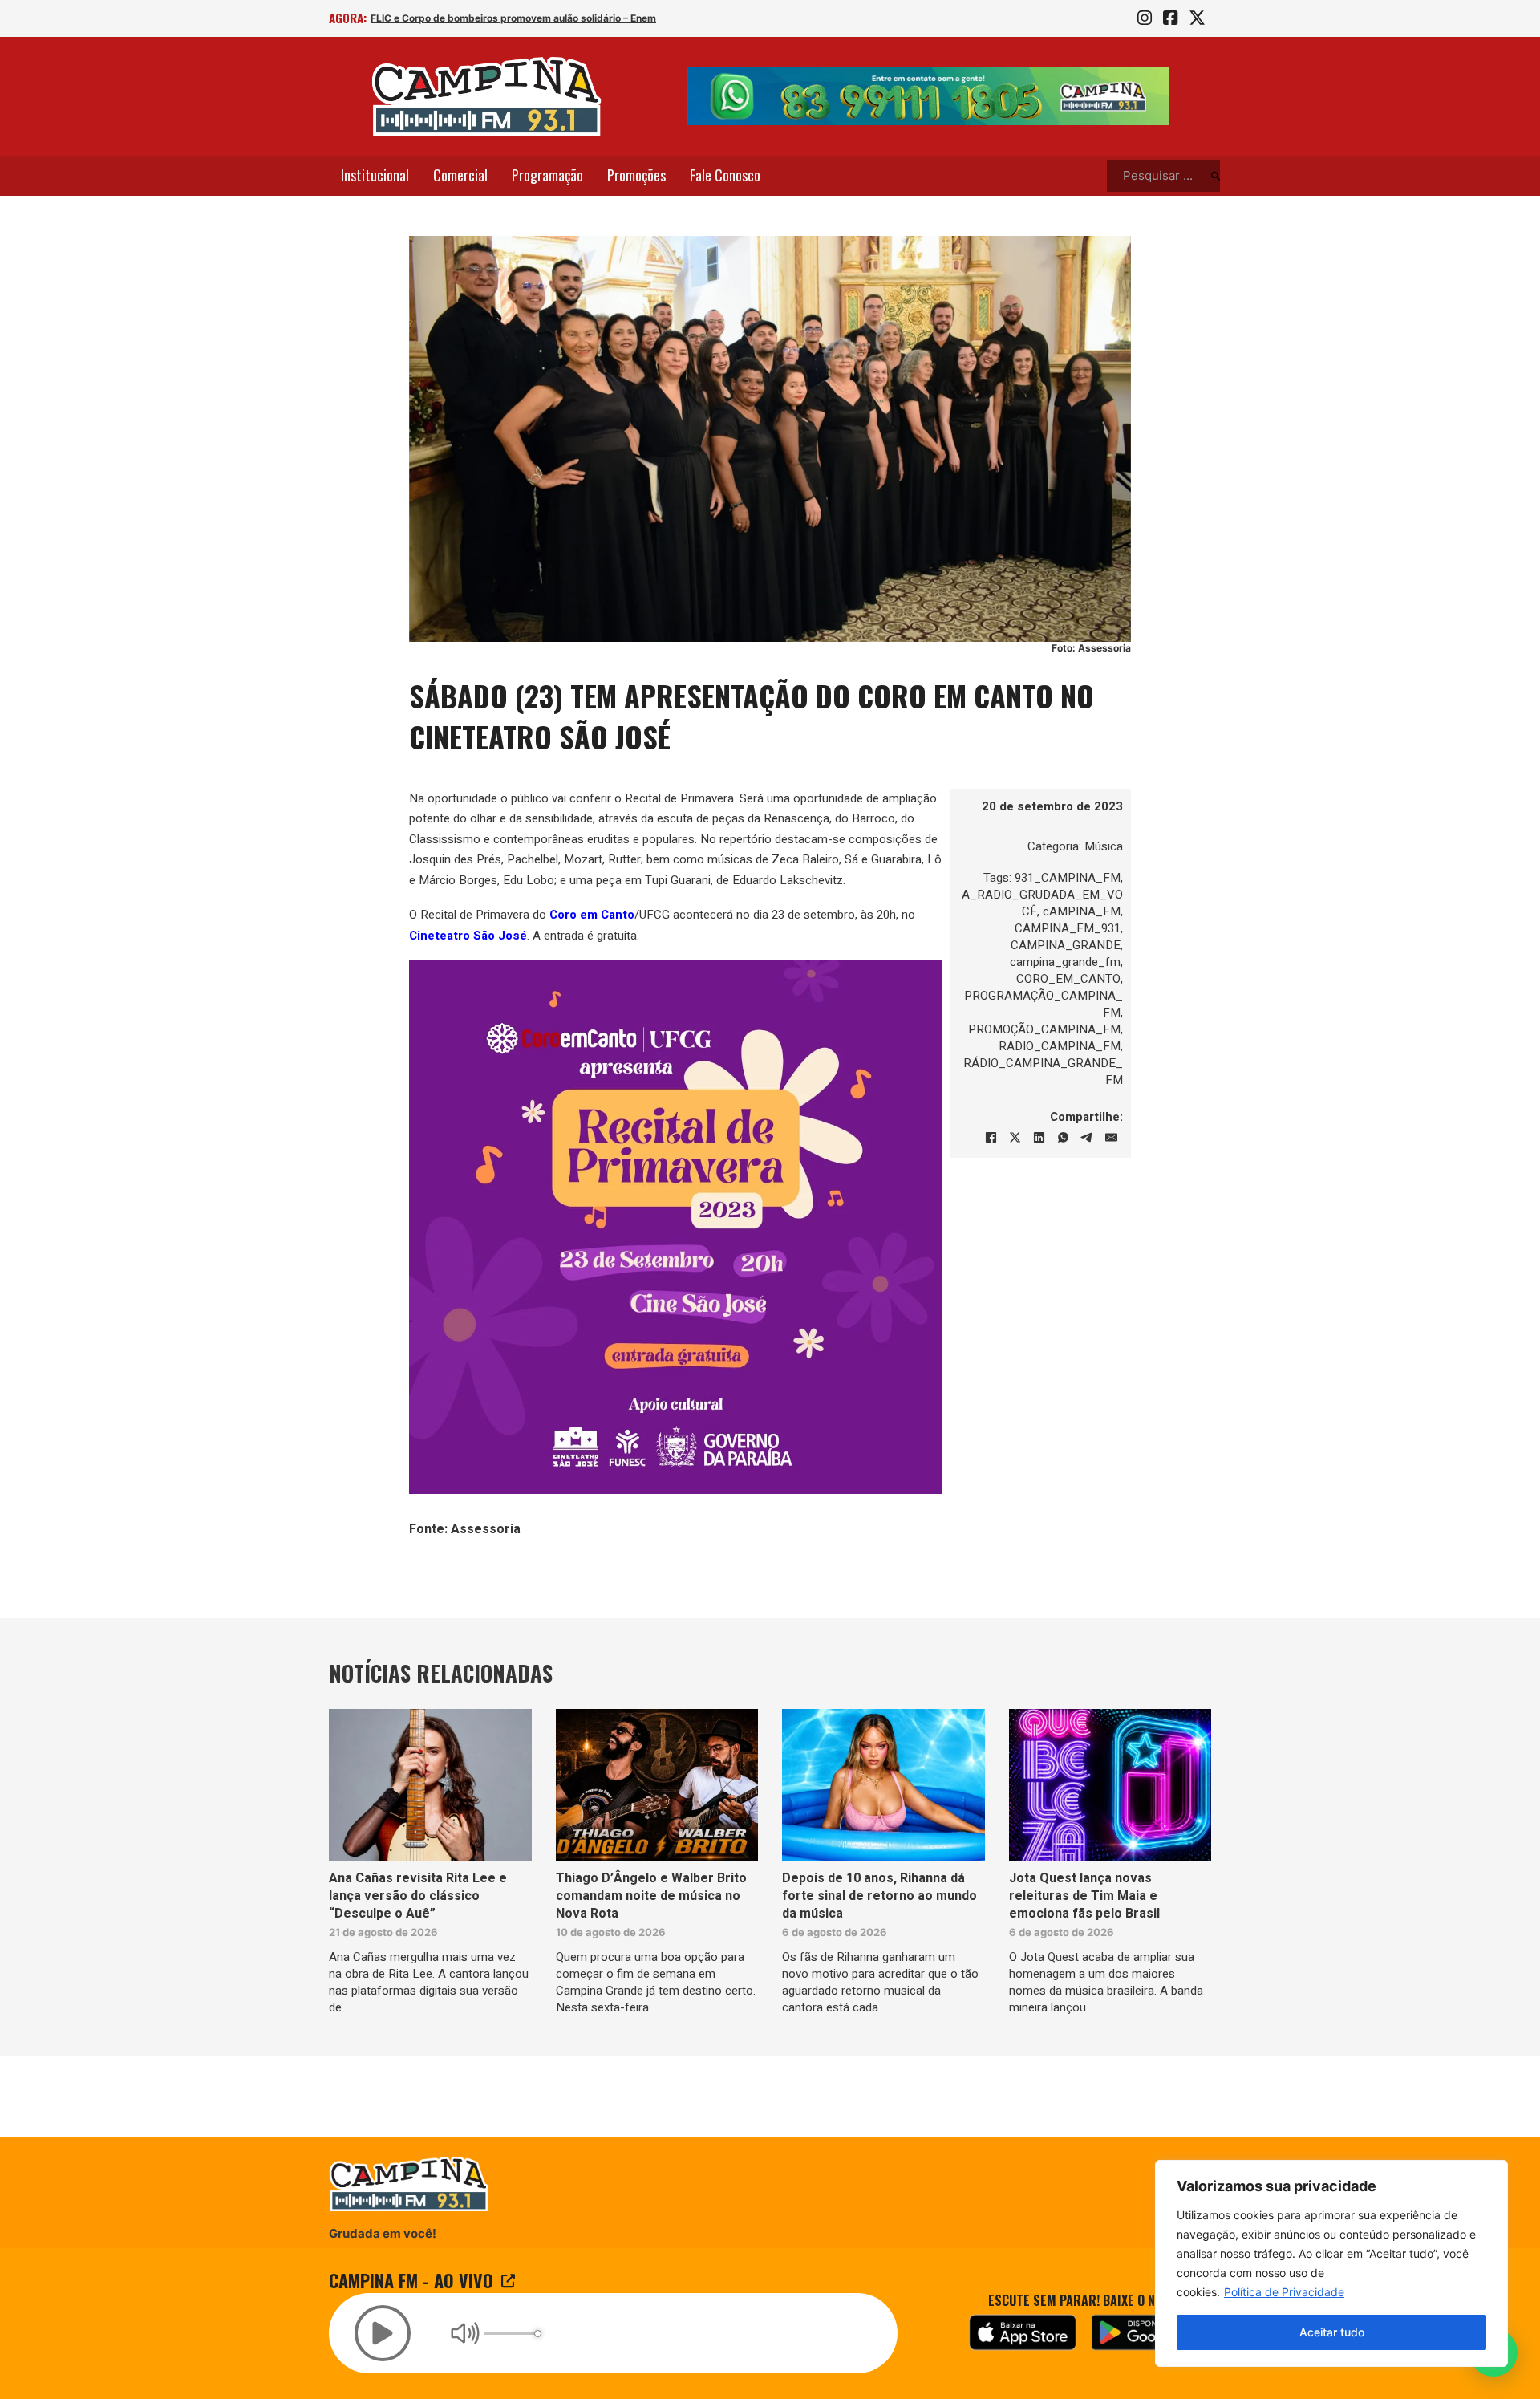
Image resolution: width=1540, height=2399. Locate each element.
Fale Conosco (725, 175)
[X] (1015, 1138)
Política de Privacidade (1284, 2292)
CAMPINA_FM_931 (1068, 928)
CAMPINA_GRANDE (1066, 945)
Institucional (375, 175)
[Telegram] (1087, 1138)
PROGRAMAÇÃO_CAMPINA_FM (1044, 1004)
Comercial (460, 175)
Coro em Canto (592, 915)
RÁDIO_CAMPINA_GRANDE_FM (1043, 1072)
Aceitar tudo (1332, 2332)
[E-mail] (1111, 1138)
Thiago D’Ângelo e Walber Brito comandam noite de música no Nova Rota (651, 1896)
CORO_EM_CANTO (1068, 979)
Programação (547, 175)
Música (1104, 846)
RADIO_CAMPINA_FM (1060, 1046)
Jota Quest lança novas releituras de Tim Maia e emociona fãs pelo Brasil (1084, 1896)
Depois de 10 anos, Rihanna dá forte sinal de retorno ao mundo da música (879, 1896)
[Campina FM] (487, 96)
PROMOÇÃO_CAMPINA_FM (1044, 1029)
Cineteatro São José (468, 936)
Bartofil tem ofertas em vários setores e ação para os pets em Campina (538, 18)
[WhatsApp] (1063, 1138)
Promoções (636, 175)
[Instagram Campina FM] (1145, 18)
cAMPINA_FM (1082, 911)
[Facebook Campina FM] (1170, 18)
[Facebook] (991, 1138)
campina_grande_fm (1065, 962)
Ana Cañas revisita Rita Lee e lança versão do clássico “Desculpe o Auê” (418, 1896)
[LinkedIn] (1039, 1138)
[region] (1331, 2263)
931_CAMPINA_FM (1068, 878)
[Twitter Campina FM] (1197, 18)
